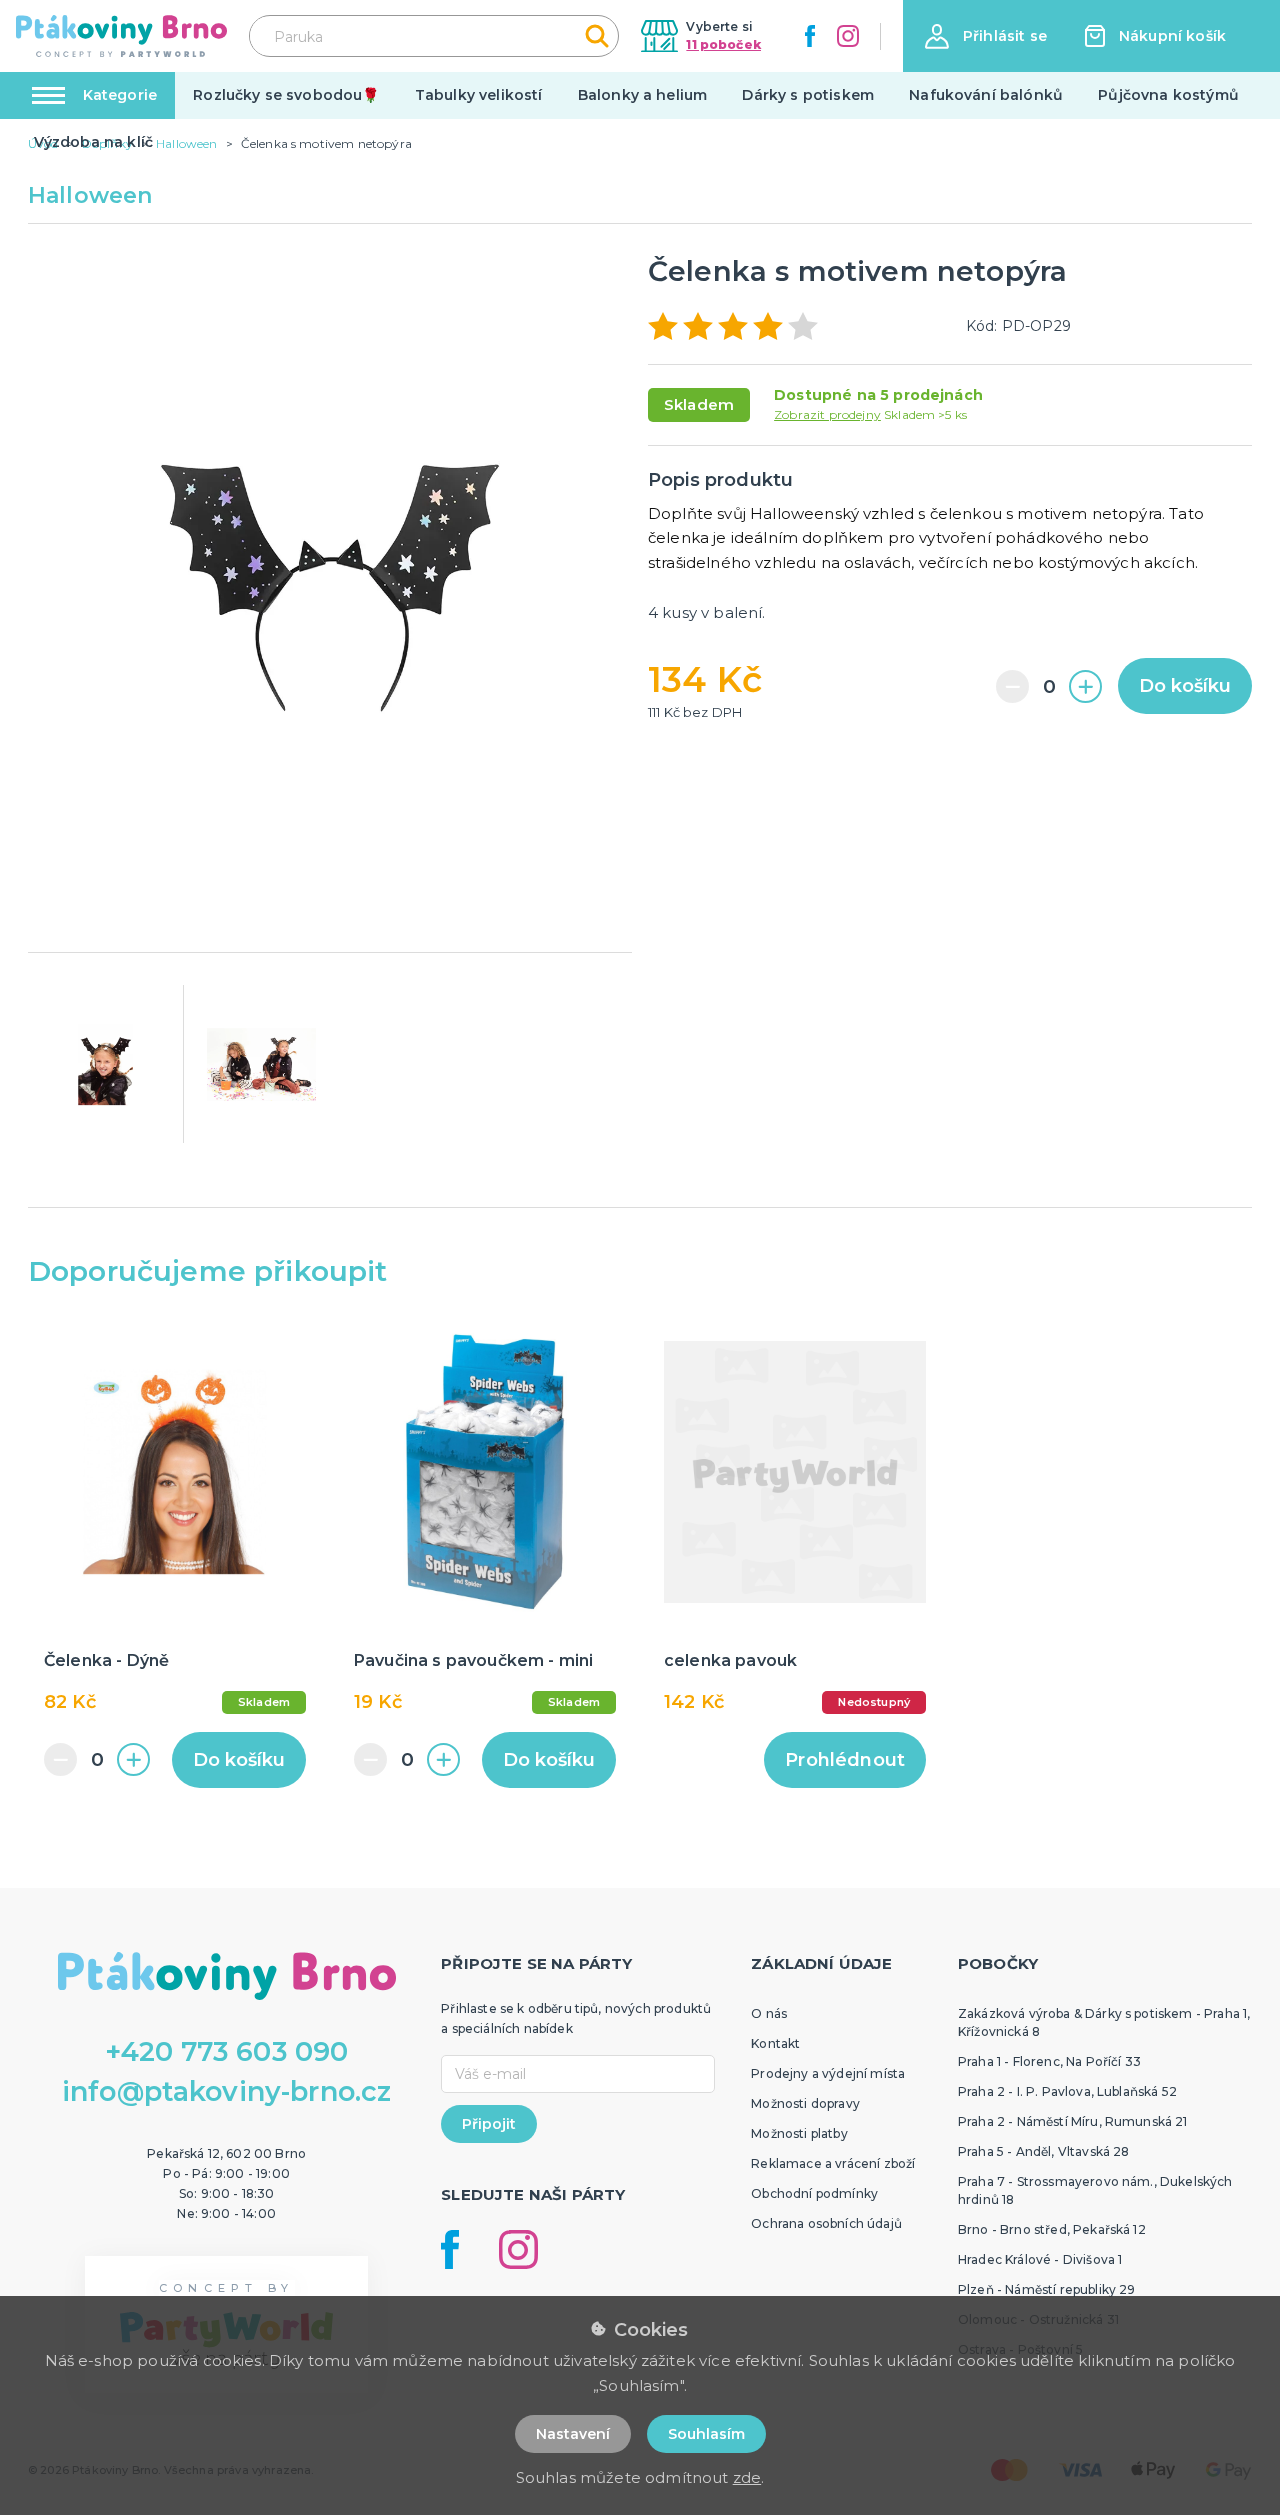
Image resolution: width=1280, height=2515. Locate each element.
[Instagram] (848, 36)
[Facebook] (810, 36)
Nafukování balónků (986, 95)
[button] (986, 36)
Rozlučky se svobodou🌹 (286, 95)
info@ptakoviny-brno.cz (227, 2091)
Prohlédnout (845, 1760)
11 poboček (723, 44)
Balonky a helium (643, 95)
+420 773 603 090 (227, 2051)
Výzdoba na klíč (93, 142)
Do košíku (1185, 686)
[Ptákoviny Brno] (121, 36)
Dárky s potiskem (808, 95)
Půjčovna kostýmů (1168, 95)
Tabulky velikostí (479, 95)
